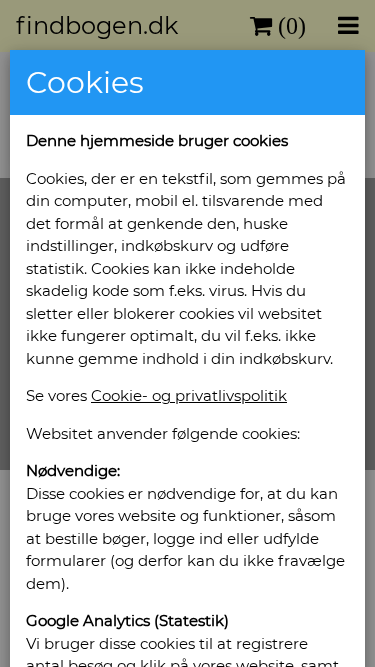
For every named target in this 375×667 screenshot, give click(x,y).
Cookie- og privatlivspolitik (189, 395)
